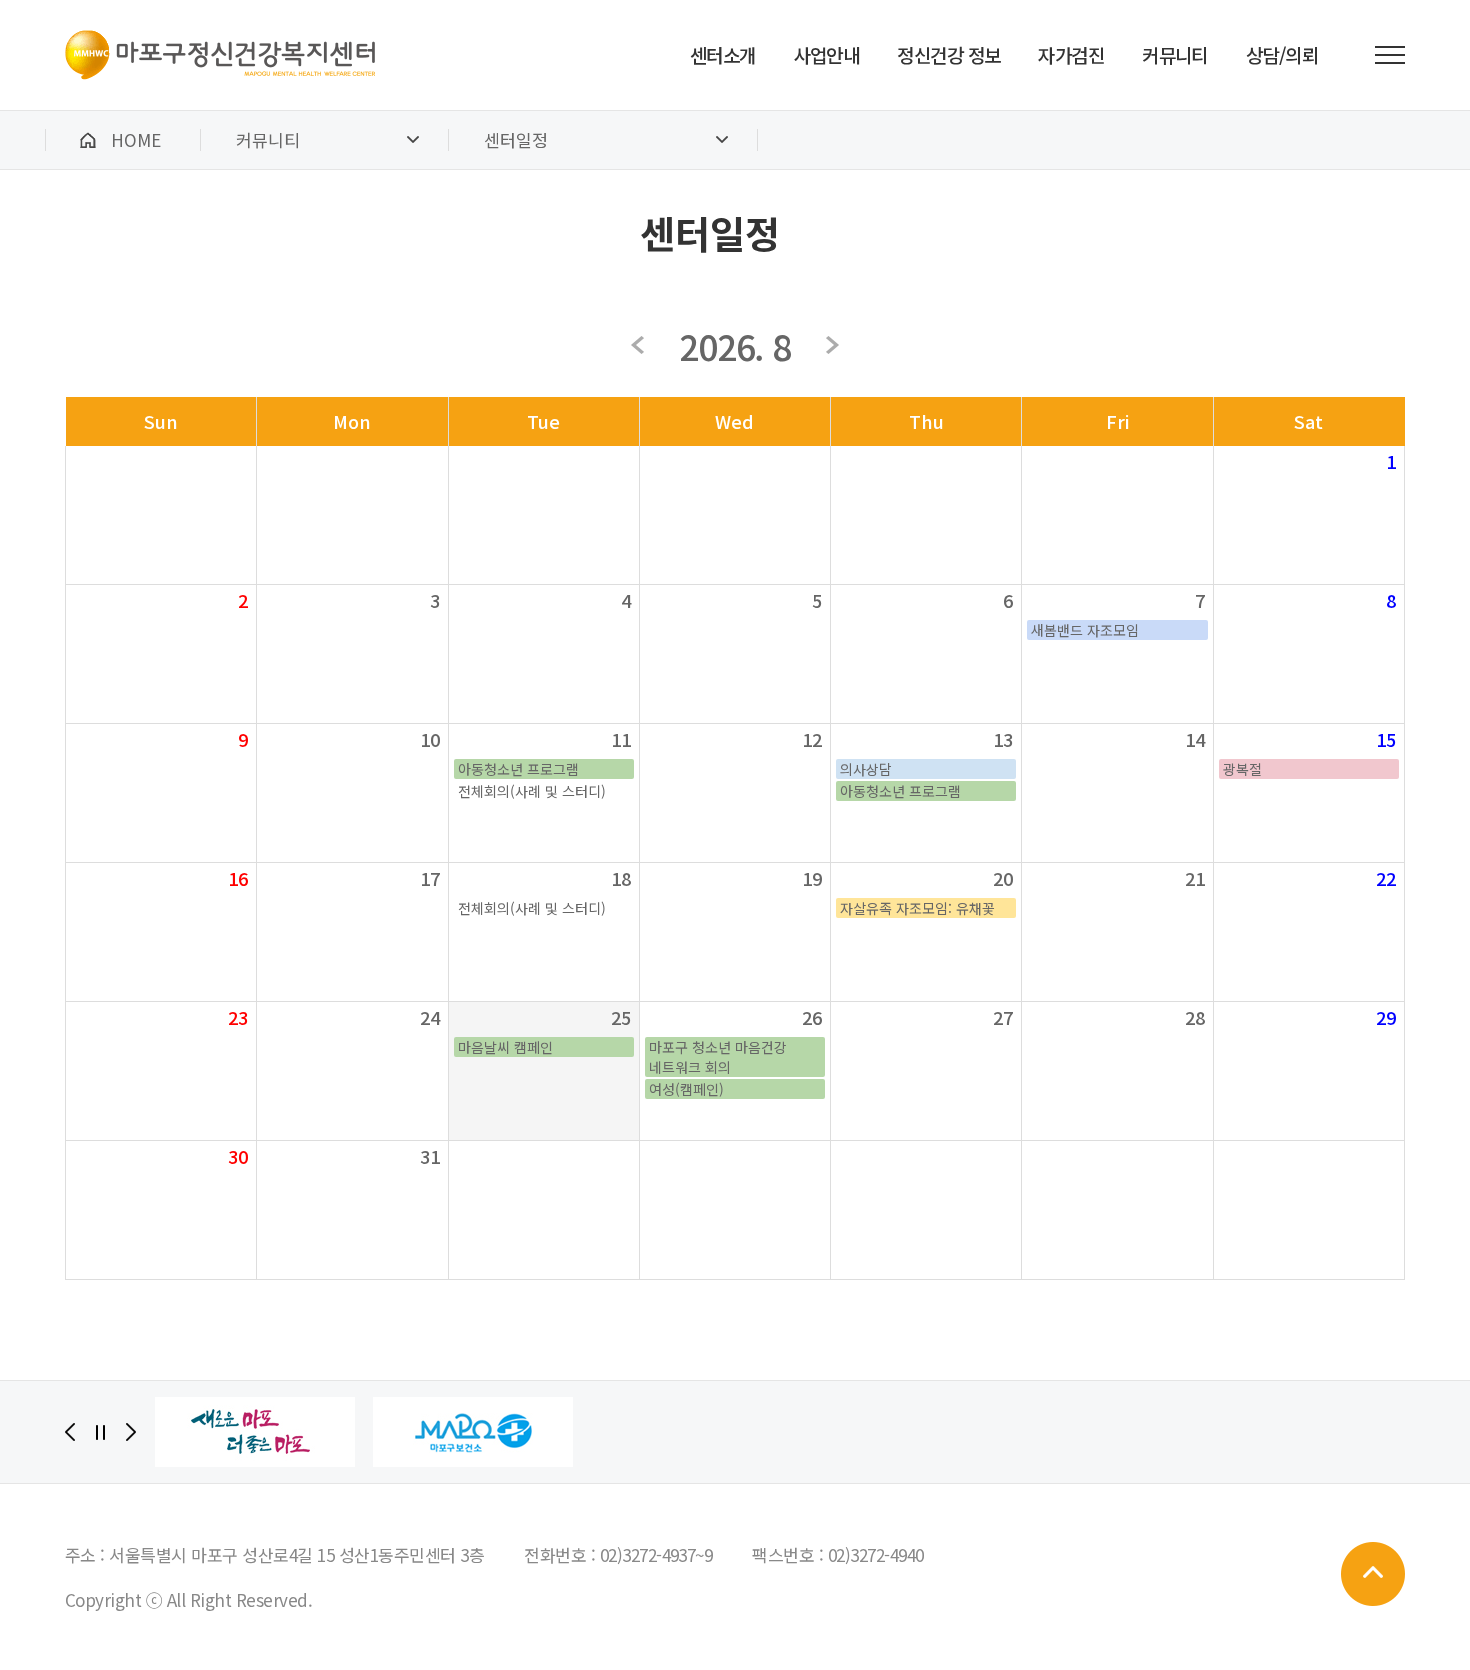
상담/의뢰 (1282, 54)
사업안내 (827, 54)
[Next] (131, 1432)
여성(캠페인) (686, 1089)
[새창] (255, 1432)
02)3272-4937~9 (656, 1554)
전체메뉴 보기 (1390, 55)
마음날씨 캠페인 (505, 1047)
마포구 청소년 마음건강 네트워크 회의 (718, 1057)
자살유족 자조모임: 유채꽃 (917, 908)
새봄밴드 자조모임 (1085, 630)
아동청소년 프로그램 (518, 769)
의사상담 (866, 769)
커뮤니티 (1175, 54)
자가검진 (1071, 54)
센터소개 (723, 54)
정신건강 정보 (948, 54)
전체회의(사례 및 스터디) (532, 791)
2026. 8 (735, 345)
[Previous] (70, 1432)
